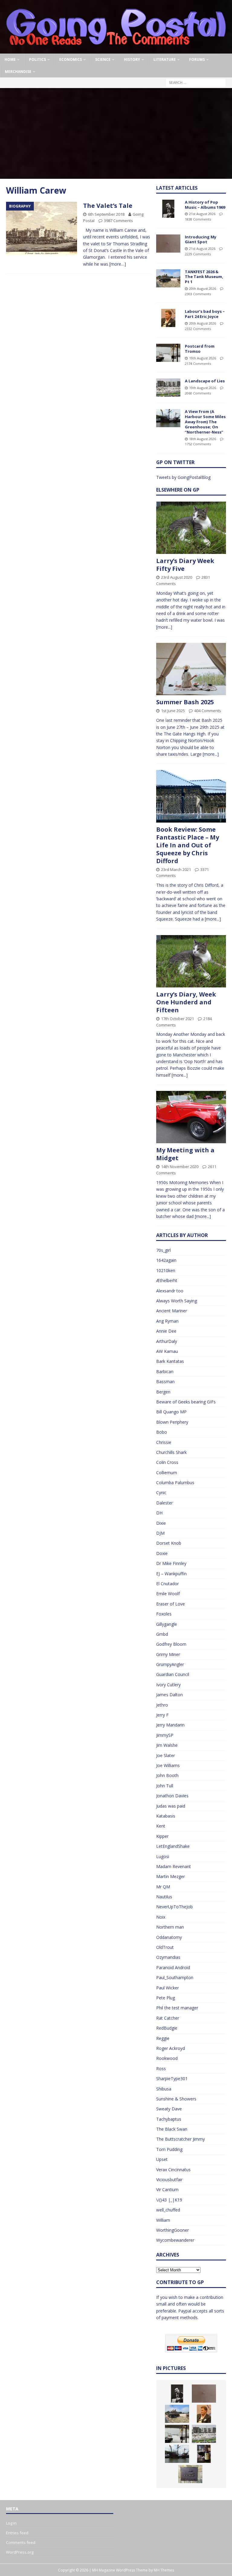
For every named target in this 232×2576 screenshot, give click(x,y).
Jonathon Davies (172, 1796)
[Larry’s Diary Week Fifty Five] (191, 528)
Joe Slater (166, 1755)
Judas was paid (171, 1806)
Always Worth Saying (177, 1301)
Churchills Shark (171, 1452)
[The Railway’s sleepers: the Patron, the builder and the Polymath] (190, 2474)
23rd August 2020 (177, 577)
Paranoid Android (173, 1967)
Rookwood (167, 2058)
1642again (166, 1260)
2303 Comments (198, 294)
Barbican (165, 1371)
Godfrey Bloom (171, 1644)
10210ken (166, 1270)
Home (10, 59)
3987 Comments (118, 221)
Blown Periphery (172, 1422)
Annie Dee (166, 1331)
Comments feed (21, 2542)
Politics (37, 59)
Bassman (165, 1381)
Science (103, 59)
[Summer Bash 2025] (191, 669)
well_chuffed (168, 2210)
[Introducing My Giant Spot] (168, 244)
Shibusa (164, 2089)
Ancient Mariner (172, 1311)
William (163, 2220)
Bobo (162, 1432)
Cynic (161, 1493)
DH (159, 1513)
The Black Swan (172, 2129)
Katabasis (166, 1816)
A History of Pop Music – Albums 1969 (205, 205)
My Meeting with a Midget (185, 1154)
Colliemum (167, 1473)
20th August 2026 (203, 288)
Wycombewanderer (175, 2240)
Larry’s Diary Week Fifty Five (185, 565)
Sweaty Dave (169, 2109)
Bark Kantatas (170, 1361)
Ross (161, 2069)
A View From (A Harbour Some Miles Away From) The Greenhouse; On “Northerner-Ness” (205, 422)
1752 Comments (198, 444)
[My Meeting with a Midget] (191, 1117)
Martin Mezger (171, 1876)
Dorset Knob (169, 1543)
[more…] (118, 264)
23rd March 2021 (176, 869)
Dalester (164, 1503)
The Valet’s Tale (108, 206)
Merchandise (18, 72)
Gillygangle (167, 1624)
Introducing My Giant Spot (201, 239)
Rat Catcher (168, 2018)
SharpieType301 (172, 2078)
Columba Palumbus (175, 1483)
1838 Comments (198, 219)
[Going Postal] (116, 50)
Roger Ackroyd (171, 2048)
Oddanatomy (169, 1937)
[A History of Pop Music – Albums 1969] (168, 209)
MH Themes (164, 2570)
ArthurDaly (167, 1341)
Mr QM (163, 1887)
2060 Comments (198, 393)
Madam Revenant (174, 1866)
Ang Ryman (167, 1321)
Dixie (161, 1523)
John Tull (165, 1786)
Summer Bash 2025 (185, 702)
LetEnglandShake (173, 1846)
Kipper (162, 1836)
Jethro (162, 1705)
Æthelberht (167, 1280)
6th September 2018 (106, 214)
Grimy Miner (168, 1654)
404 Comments (208, 711)
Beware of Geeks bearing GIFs (186, 1402)
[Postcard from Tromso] (168, 353)
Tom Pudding (169, 2149)
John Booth (167, 1775)
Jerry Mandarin (170, 1725)
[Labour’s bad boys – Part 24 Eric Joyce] (168, 318)
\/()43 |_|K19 (169, 2200)
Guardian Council (173, 1674)
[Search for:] (196, 82)
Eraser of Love (171, 1604)
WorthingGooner (172, 2230)
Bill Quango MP (171, 1412)
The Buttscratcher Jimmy (180, 2139)
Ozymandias (168, 1957)
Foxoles (164, 1614)
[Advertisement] (116, 133)
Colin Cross (167, 1462)
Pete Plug (166, 1998)
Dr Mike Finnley (171, 1563)
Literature (165, 59)
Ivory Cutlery (168, 1685)
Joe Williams (168, 1765)
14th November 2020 (180, 1167)
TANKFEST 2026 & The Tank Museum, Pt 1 (204, 277)
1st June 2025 (173, 711)
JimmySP (165, 1735)
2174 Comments (198, 363)
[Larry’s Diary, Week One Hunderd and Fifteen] (191, 961)
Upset (162, 2159)
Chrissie (164, 1442)
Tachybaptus (169, 2119)
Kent (161, 1826)
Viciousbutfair (169, 2180)
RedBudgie (167, 2028)
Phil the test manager (177, 2008)
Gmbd (162, 1634)
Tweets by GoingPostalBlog (183, 477)
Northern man (170, 1927)
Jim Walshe (167, 1745)
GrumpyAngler (170, 1664)
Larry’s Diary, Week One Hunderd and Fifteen (186, 1002)
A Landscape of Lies (205, 381)
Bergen (163, 1392)
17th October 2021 (177, 1019)
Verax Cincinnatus (173, 2170)
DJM (160, 1533)
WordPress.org (20, 2552)
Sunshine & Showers (176, 2099)
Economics (71, 59)
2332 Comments (198, 329)
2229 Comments (198, 254)
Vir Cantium (167, 2190)
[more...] (164, 627)
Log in (11, 2523)
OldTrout (165, 1947)
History (132, 59)
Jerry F (162, 1715)
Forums (197, 59)
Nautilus (164, 1897)
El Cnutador (168, 1584)
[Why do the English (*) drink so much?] (204, 2454)
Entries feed (17, 2533)
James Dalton (169, 1695)
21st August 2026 (202, 214)
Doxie (162, 1553)
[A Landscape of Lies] (168, 388)
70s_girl (163, 1250)
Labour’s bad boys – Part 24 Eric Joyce (205, 314)
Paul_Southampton (175, 1977)
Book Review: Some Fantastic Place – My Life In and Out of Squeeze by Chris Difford (188, 845)
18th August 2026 (203, 439)
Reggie (163, 2038)
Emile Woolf (168, 1594)
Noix (161, 1917)
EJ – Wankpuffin (171, 1574)
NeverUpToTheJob (174, 1907)
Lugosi (163, 1856)
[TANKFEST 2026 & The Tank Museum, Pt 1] (168, 278)
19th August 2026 (203, 358)
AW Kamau (167, 1351)
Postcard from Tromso (200, 349)
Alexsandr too (170, 1291)
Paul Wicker (168, 1988)
